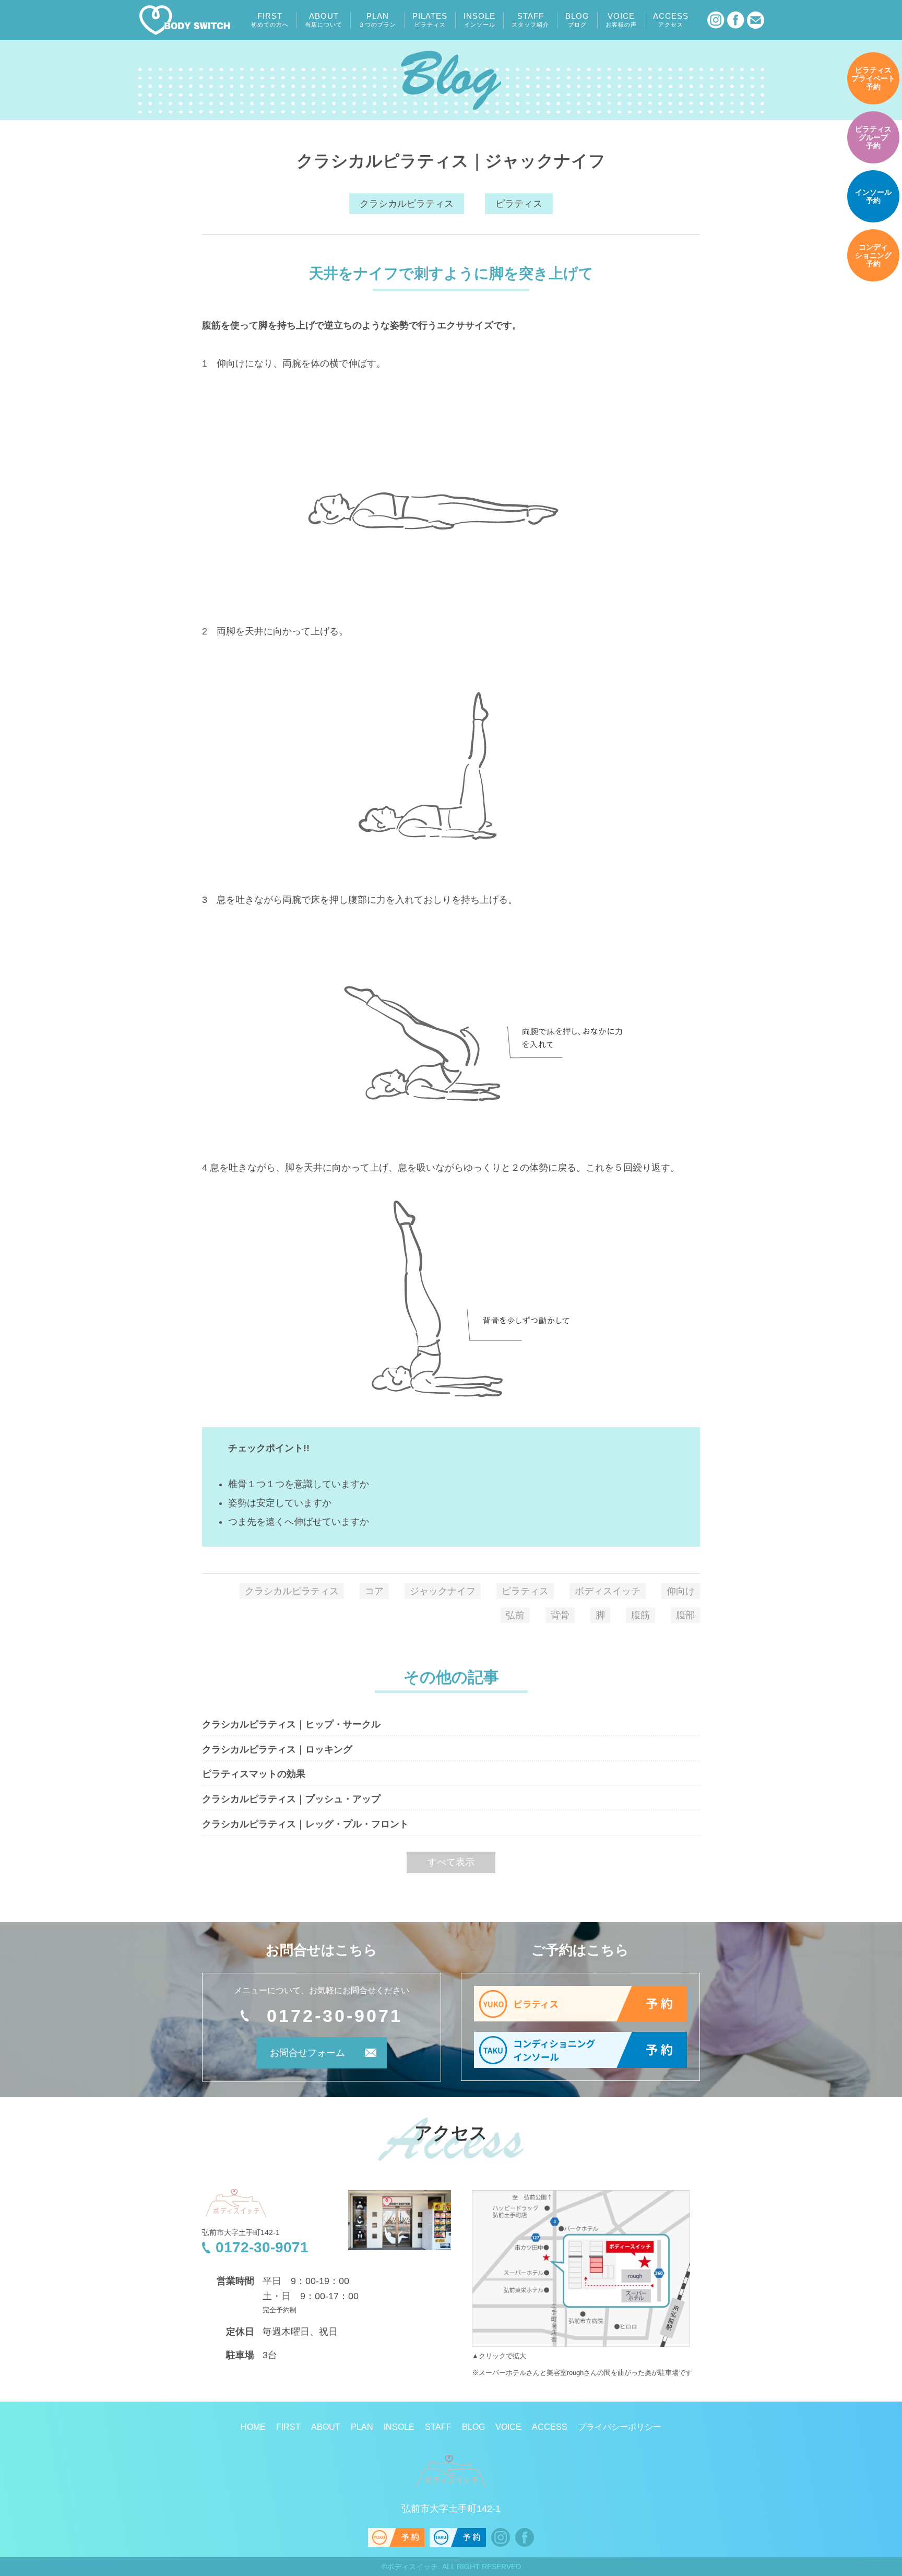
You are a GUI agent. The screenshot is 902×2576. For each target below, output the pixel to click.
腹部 (685, 1615)
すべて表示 (451, 1862)
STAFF (530, 20)
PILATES (430, 20)
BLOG (577, 20)
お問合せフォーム (307, 2053)
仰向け (681, 1591)
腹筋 (640, 1615)
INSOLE (479, 20)
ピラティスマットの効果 (254, 1774)
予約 (873, 78)
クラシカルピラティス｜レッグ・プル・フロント (305, 1824)
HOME (253, 2427)
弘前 (515, 1615)
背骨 (560, 1615)
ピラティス (519, 204)
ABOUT (324, 20)
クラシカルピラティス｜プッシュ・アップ (291, 1799)
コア (374, 1591)
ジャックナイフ (443, 1591)
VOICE (621, 20)
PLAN (377, 20)
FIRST (270, 20)
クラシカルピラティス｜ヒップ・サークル (291, 1724)
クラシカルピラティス (407, 204)
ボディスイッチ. (413, 2567)
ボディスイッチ (608, 1591)
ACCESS (671, 20)
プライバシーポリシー (620, 2427)
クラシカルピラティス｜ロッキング (277, 1749)
